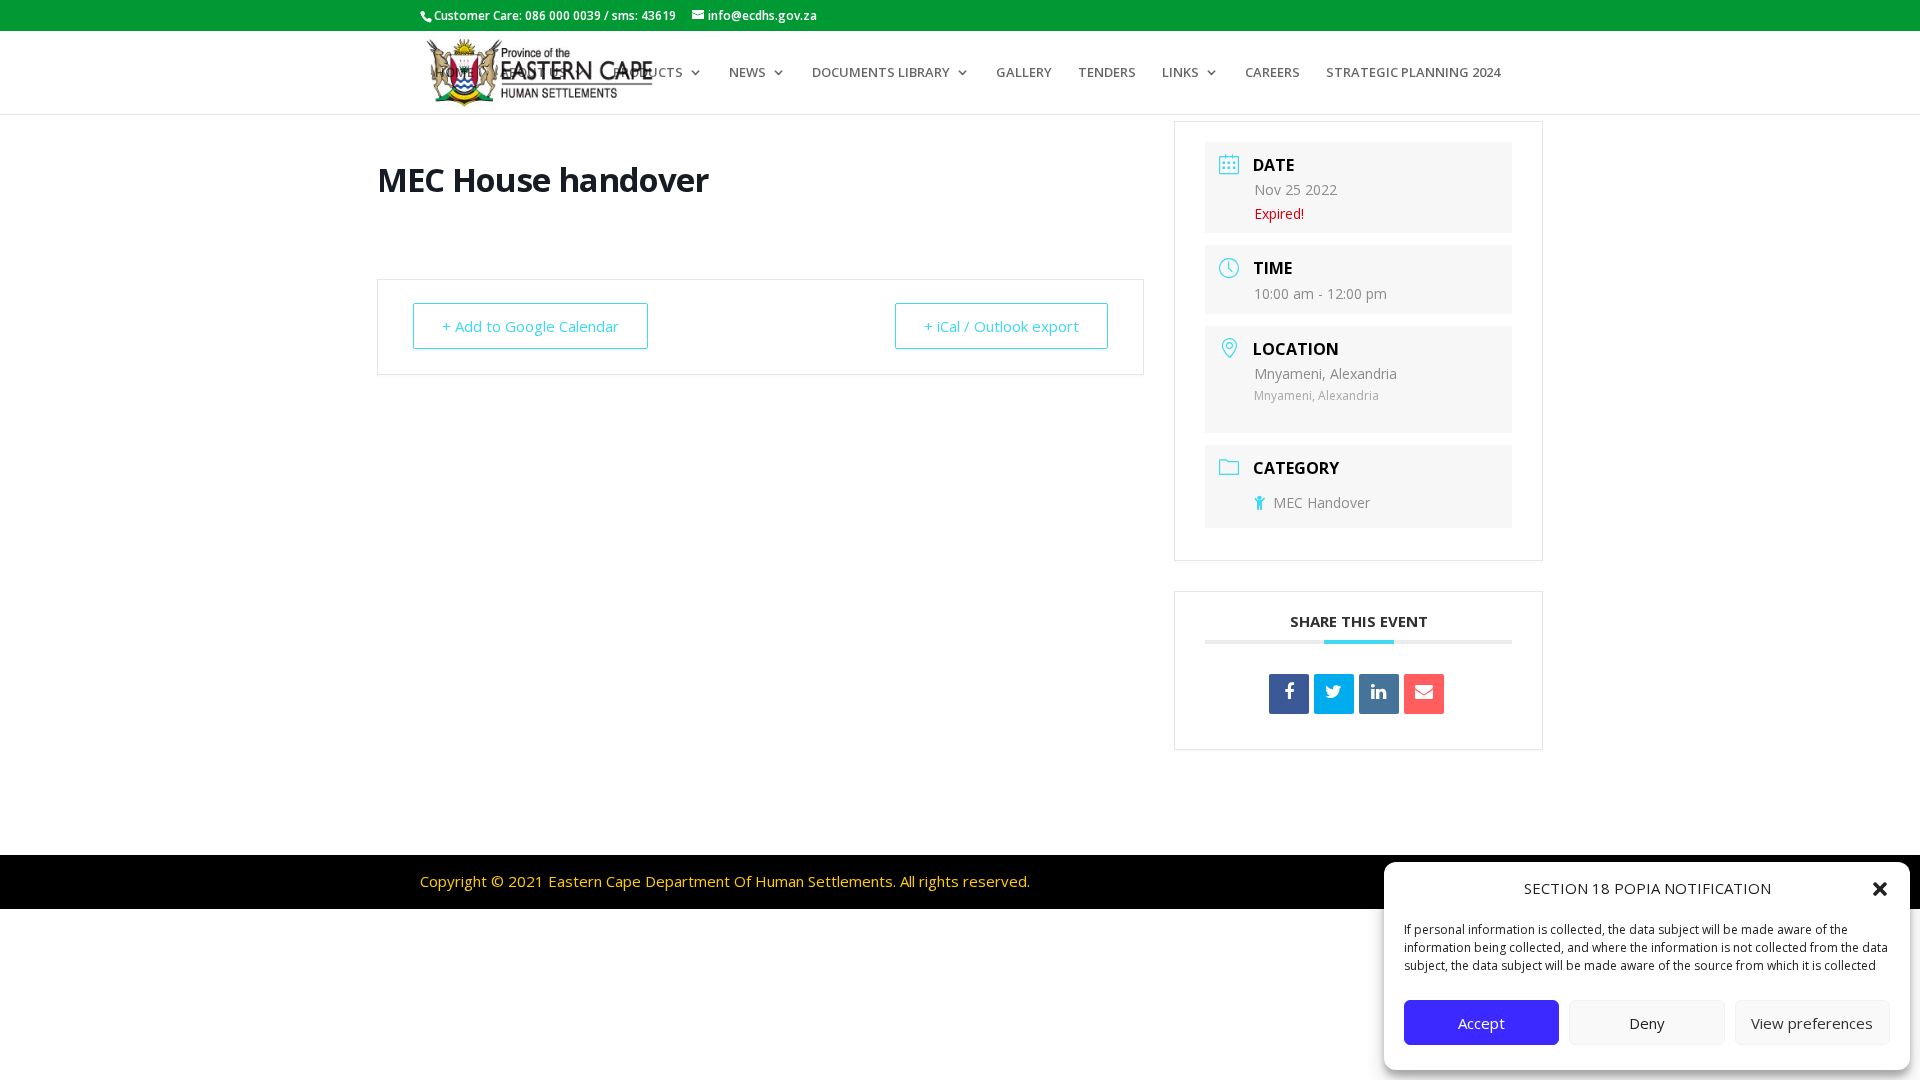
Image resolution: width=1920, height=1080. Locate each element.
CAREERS (1272, 73)
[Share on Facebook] (1289, 694)
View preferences (1812, 1023)
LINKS (1180, 73)
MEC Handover (1321, 502)
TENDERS (1107, 73)
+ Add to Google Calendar (530, 326)
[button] (1880, 889)
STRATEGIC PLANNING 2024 (1413, 73)
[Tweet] (1334, 694)
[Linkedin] (1379, 694)
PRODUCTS (648, 73)
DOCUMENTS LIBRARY (881, 73)
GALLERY (1024, 73)
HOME (454, 73)
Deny (1647, 1023)
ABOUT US (533, 73)
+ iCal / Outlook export (1001, 326)
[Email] (1424, 694)
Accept (1481, 1023)
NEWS (747, 73)
